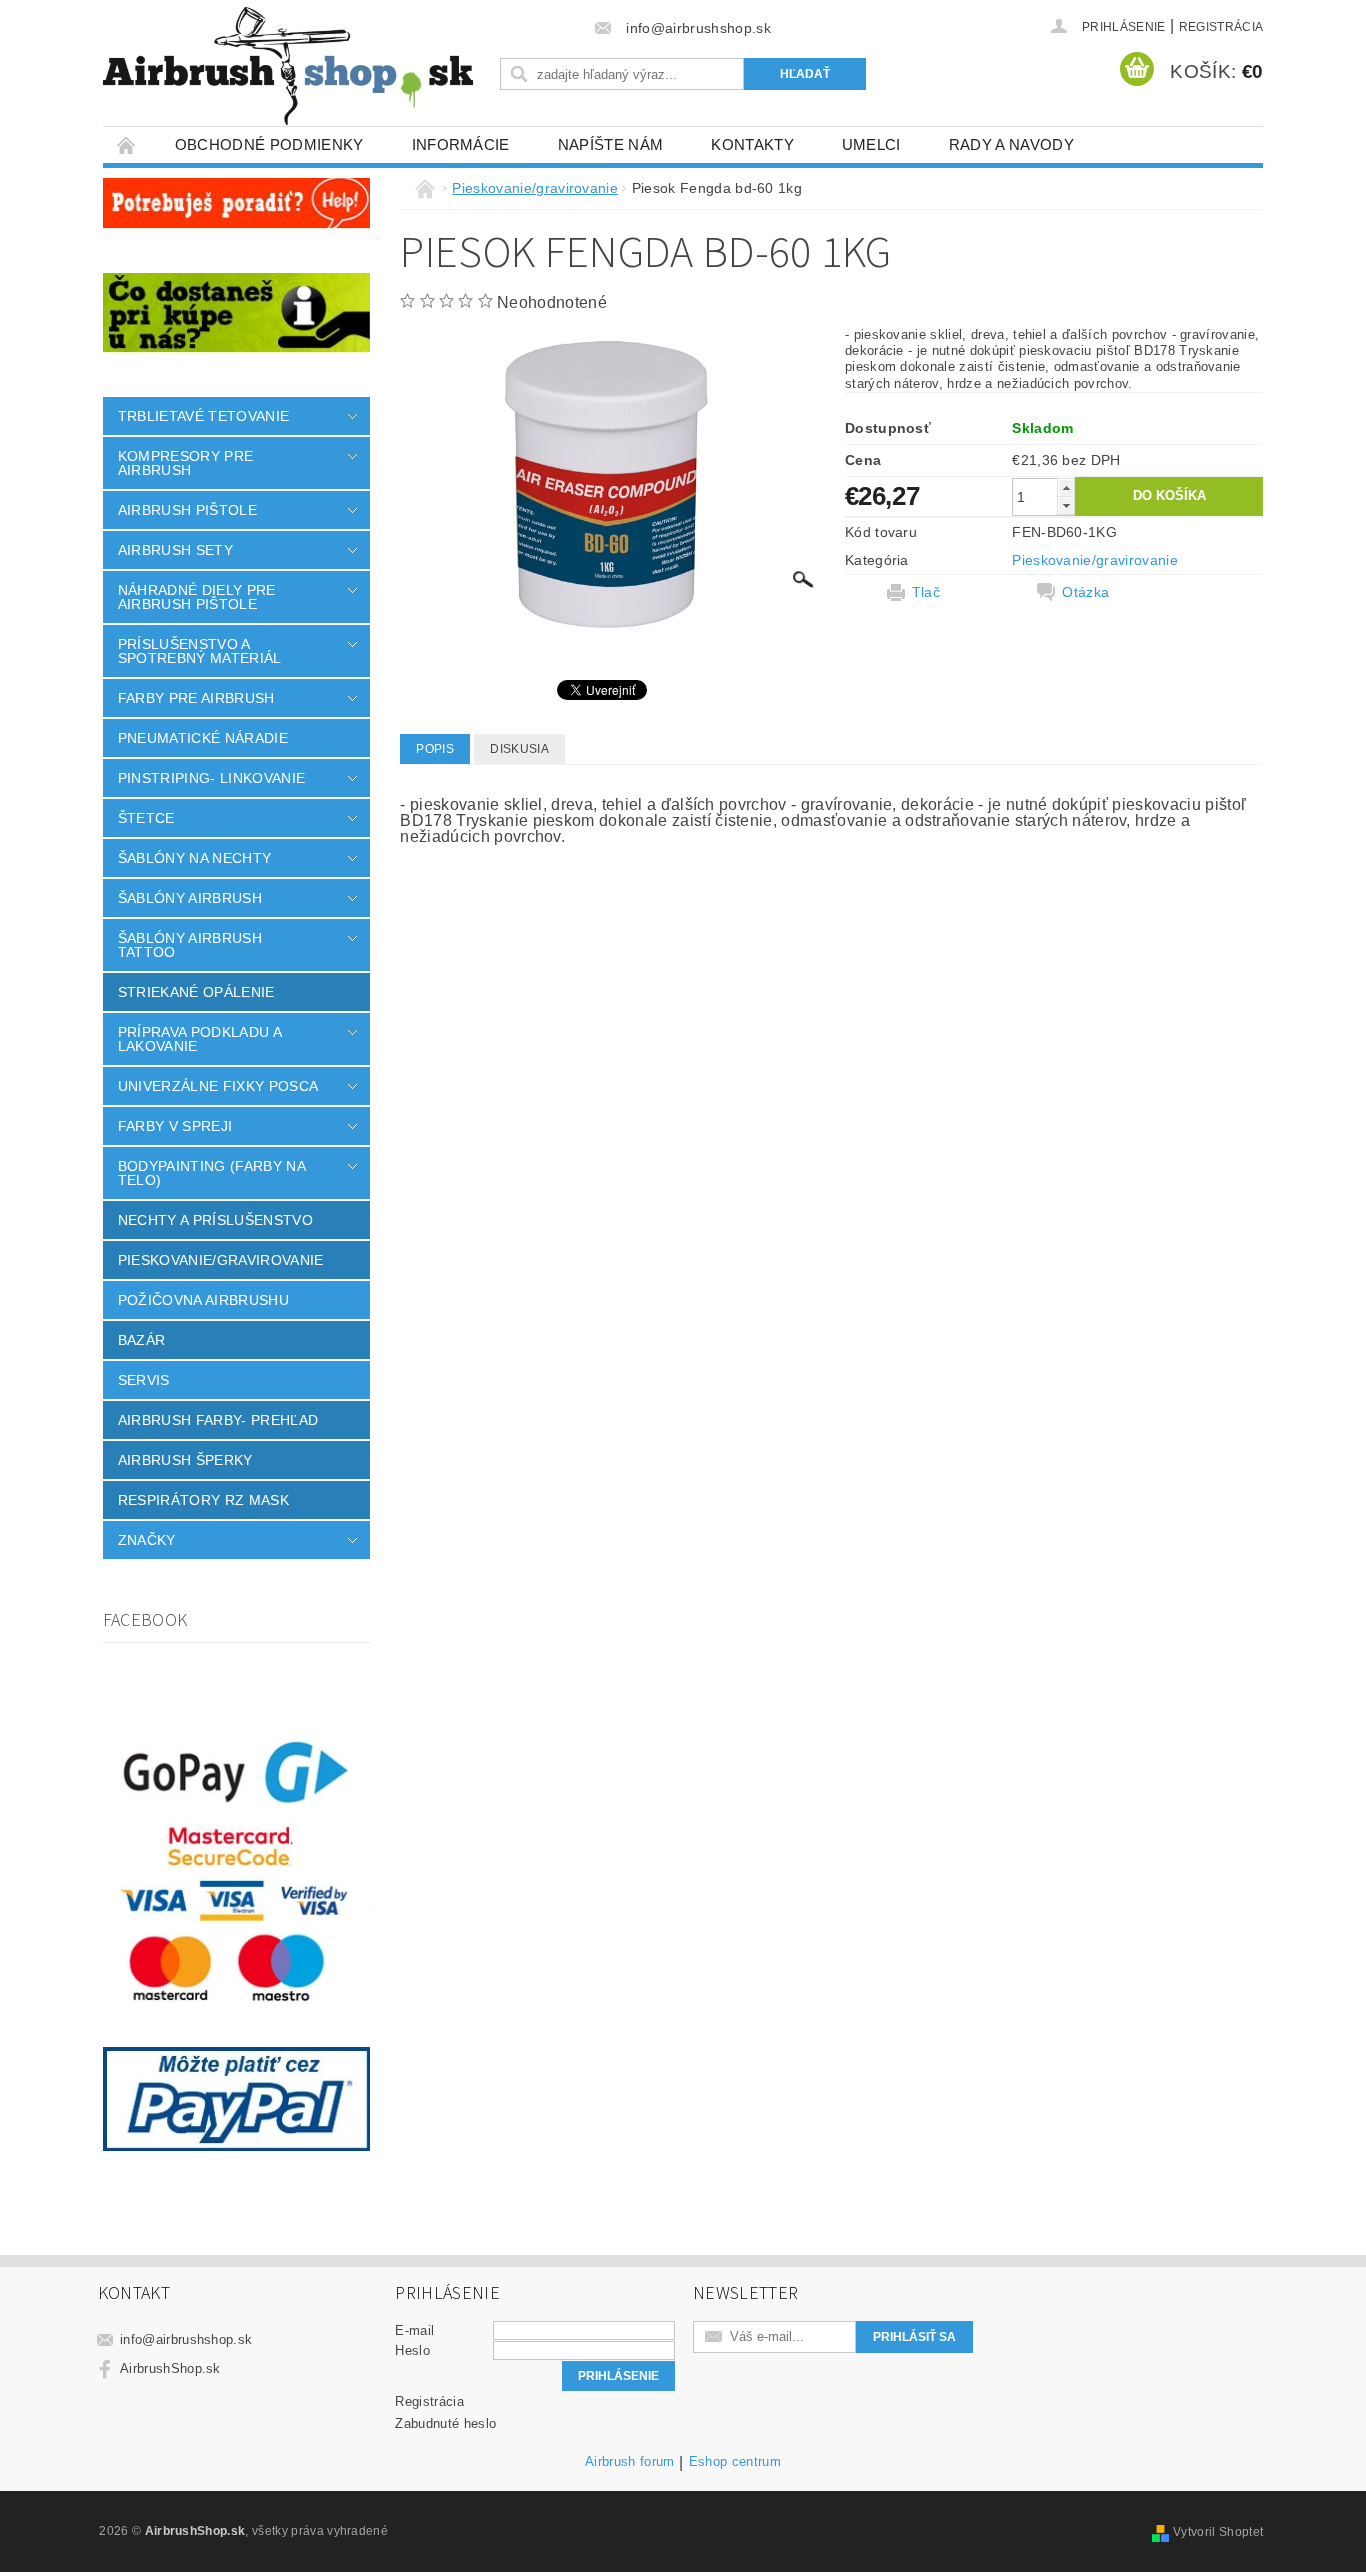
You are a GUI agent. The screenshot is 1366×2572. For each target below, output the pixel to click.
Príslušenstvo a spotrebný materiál (200, 651)
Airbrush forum (629, 2462)
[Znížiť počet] (1066, 505)
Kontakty (752, 144)
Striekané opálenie (196, 992)
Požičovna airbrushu (203, 1300)
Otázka (1085, 592)
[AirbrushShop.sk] (288, 66)
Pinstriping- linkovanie (211, 778)
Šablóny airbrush (190, 898)
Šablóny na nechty (194, 858)
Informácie (461, 144)
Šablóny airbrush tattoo (190, 945)
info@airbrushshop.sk (186, 2339)
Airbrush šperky (185, 1460)
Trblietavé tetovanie (203, 416)
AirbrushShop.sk (170, 2368)
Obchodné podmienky (269, 144)
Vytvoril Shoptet (1218, 2532)
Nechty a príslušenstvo (215, 1220)
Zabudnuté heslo (445, 2423)
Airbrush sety (175, 550)
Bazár (142, 1340)
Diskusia (519, 749)
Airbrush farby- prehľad (218, 1420)
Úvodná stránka (127, 144)
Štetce (146, 818)
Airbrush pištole (187, 510)
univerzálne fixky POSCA (218, 1086)
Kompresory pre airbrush (185, 463)
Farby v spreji (175, 1126)
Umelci (871, 144)
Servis (144, 1380)
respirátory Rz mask (203, 1500)
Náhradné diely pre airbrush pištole (197, 597)
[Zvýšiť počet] (1066, 487)
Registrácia (1221, 27)
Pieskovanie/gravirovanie (221, 1260)
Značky (147, 1540)
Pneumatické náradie (203, 738)
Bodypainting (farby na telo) (211, 1173)
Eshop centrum (735, 2462)
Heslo (412, 2350)
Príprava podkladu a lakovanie (199, 1039)
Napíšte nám (611, 144)
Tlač (926, 592)
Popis (435, 749)
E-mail (414, 2330)
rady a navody (1011, 144)
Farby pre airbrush (196, 698)
